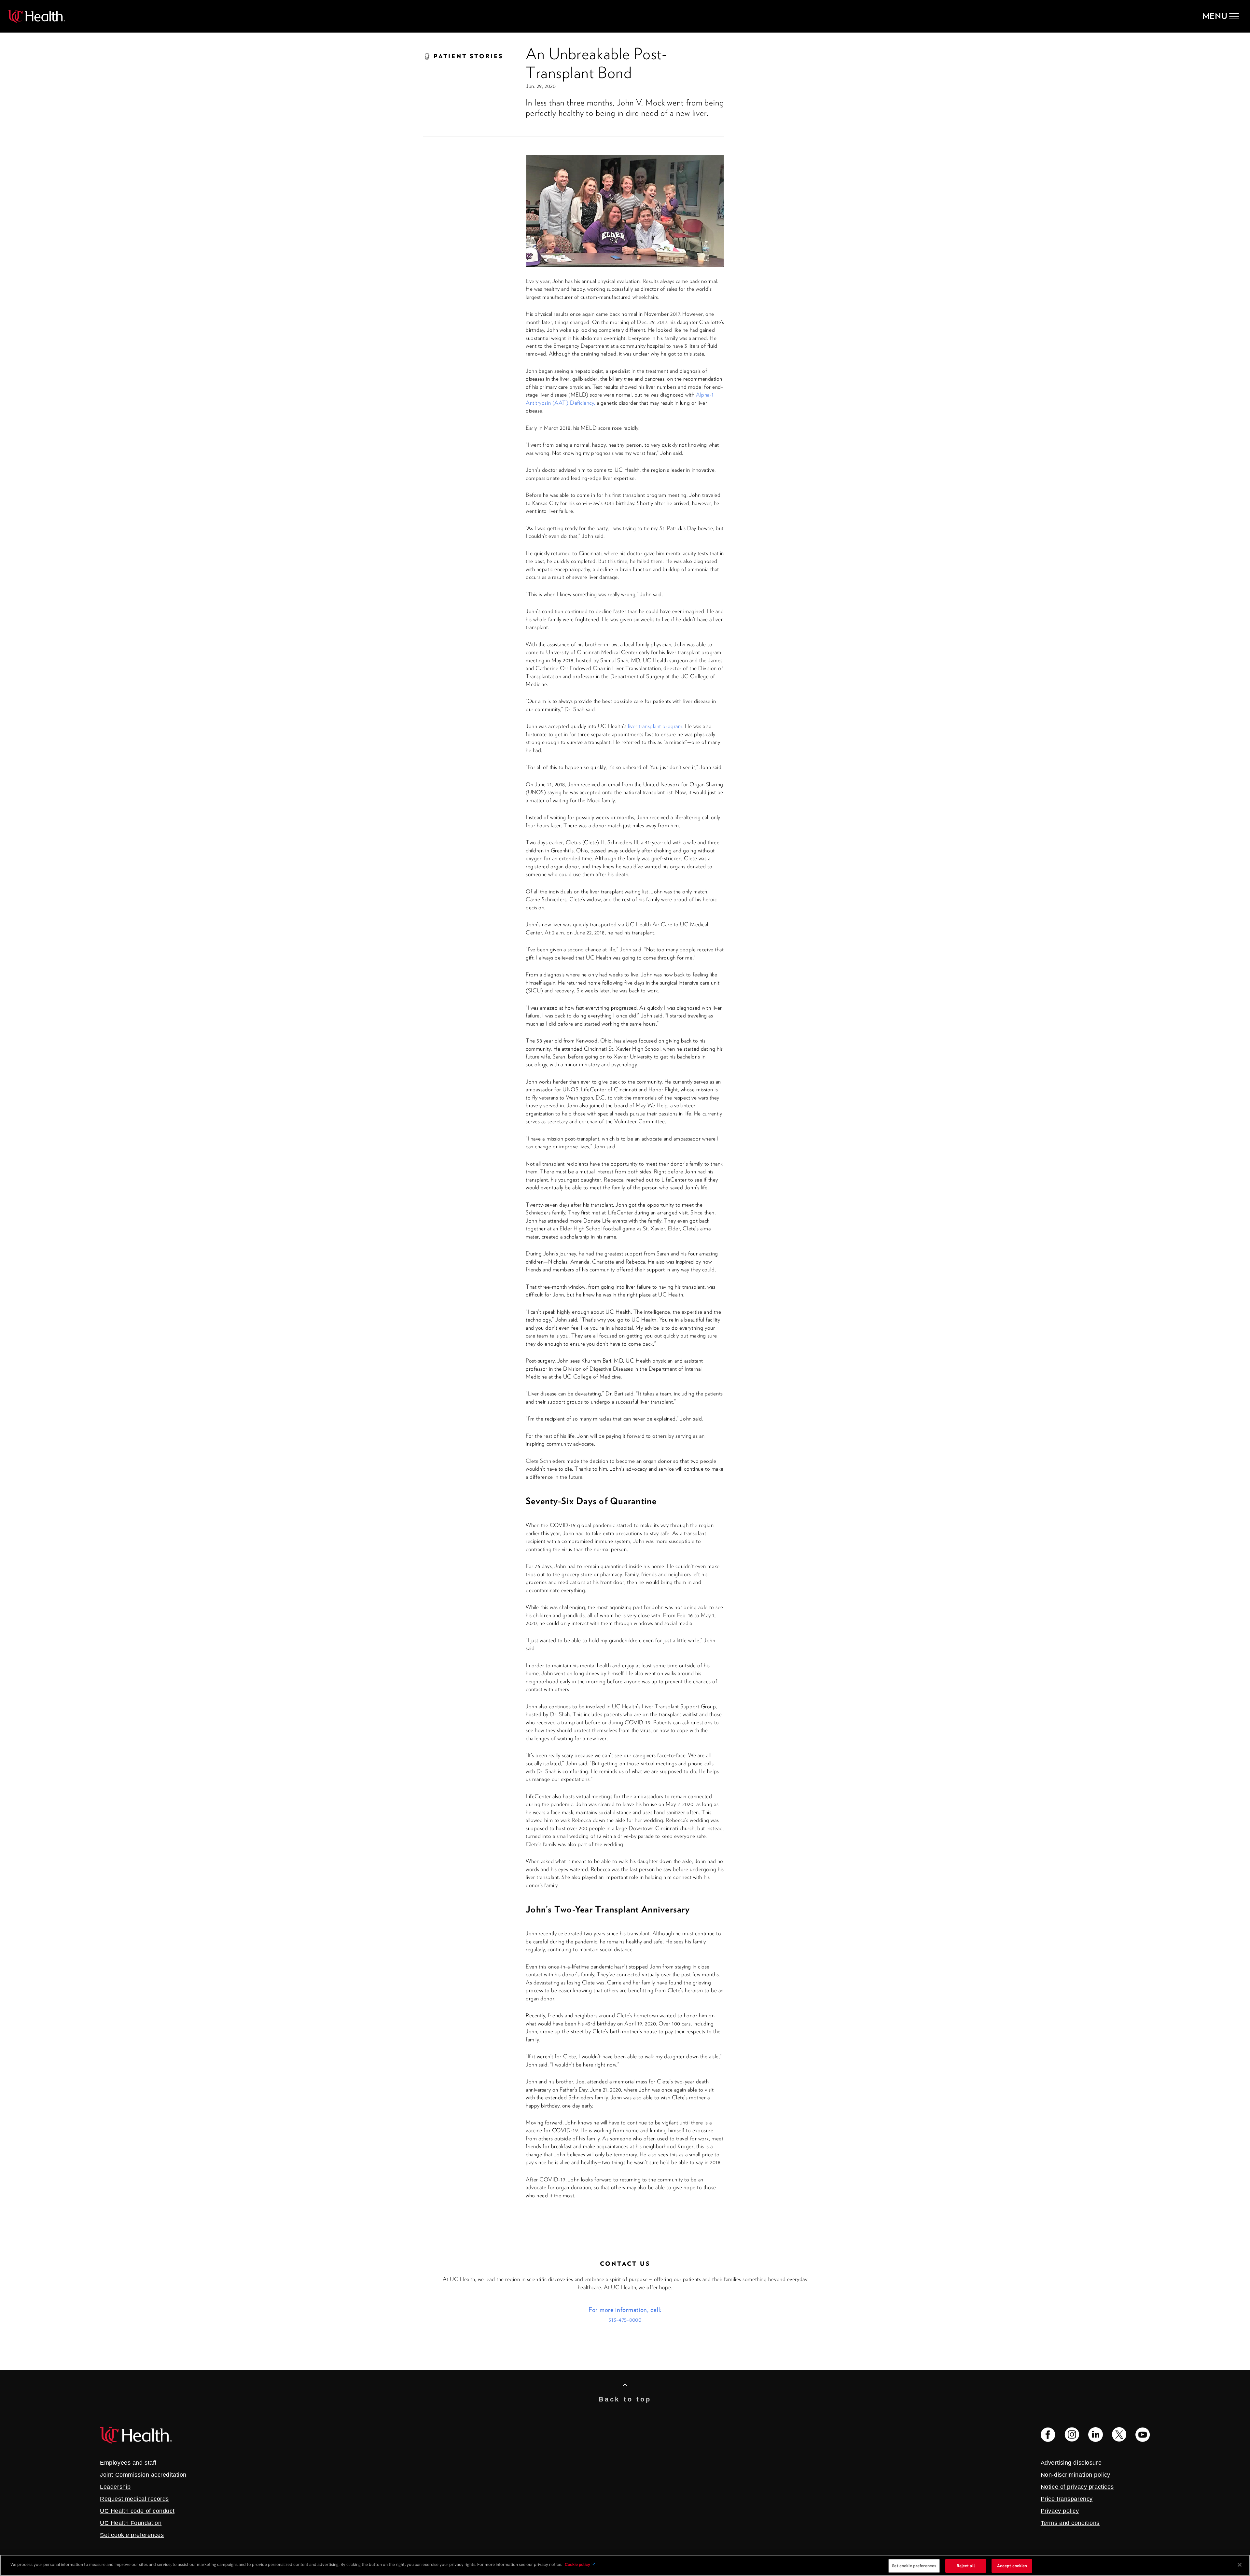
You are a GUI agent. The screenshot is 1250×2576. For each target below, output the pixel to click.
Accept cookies (1012, 2566)
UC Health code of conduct (137, 2511)
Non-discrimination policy (1076, 2475)
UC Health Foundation (131, 2523)
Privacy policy (1060, 2511)
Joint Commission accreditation (143, 2475)
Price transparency (1067, 2499)
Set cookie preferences (914, 2566)
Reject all (966, 2566)
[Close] (1240, 2565)
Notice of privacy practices (1077, 2487)
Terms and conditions (1070, 2523)
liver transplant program (655, 726)
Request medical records (134, 2499)
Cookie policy (577, 2564)
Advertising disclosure (1071, 2463)
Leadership (115, 2487)
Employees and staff (128, 2463)
